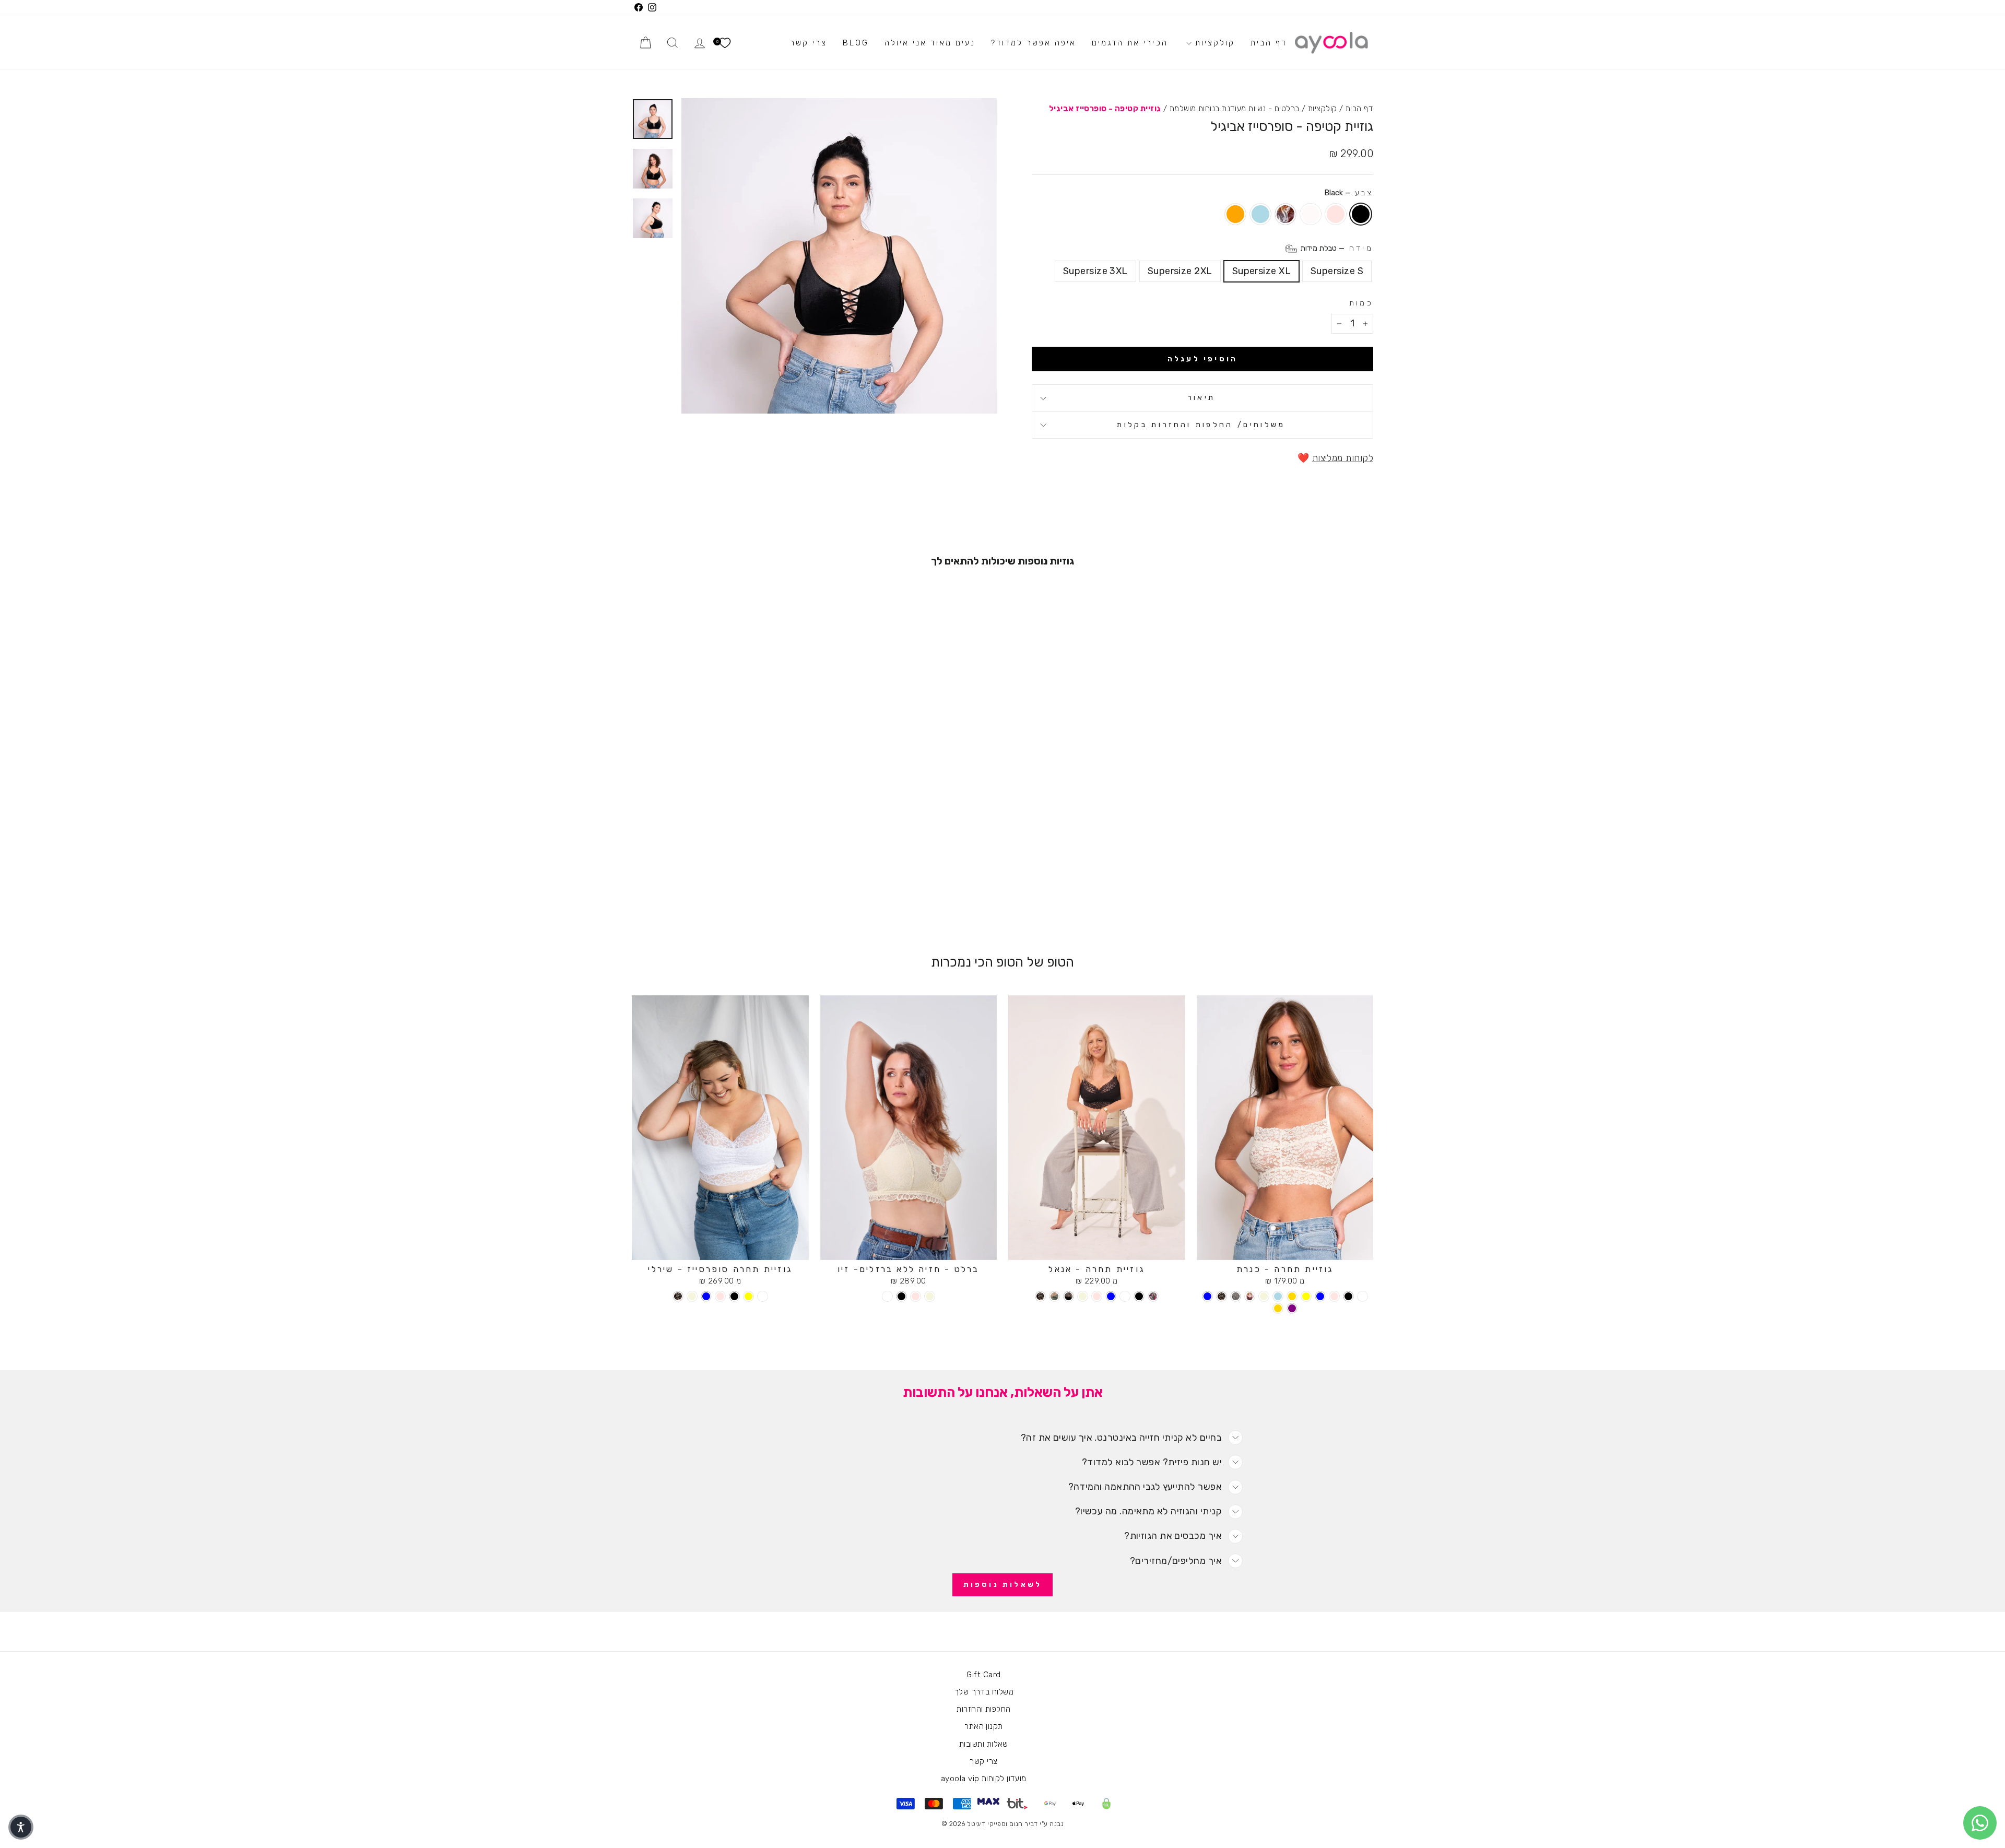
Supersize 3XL (1095, 271)
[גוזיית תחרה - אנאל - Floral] (1153, 1296)
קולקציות (1213, 43)
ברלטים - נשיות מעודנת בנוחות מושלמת (1235, 109)
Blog (856, 43)
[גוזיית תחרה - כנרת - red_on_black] (1250, 1296)
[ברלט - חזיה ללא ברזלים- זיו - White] (887, 1296)
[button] (21, 1827)
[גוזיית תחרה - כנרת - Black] (1348, 1296)
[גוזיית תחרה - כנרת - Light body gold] (1278, 1308)
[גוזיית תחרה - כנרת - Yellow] (1306, 1296)
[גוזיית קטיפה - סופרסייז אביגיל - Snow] (727, 894)
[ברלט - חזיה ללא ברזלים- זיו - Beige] (930, 1296)
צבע (1349, 193)
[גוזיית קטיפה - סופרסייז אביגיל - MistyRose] (741, 894)
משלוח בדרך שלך (984, 1692)
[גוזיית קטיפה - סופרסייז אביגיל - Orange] (685, 894)
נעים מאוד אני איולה (930, 43)
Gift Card (983, 1675)
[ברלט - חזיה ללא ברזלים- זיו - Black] (901, 1296)
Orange (1235, 214)
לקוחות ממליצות (1343, 458)
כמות (1361, 303)
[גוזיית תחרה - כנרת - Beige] (1264, 1296)
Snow (1311, 214)
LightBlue (1260, 214)
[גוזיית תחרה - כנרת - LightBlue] (1278, 1296)
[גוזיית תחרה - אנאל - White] (1125, 1296)
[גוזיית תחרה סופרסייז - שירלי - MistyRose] (720, 1296)
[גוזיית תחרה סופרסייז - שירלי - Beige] (692, 1296)
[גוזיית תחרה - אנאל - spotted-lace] (1040, 1296)
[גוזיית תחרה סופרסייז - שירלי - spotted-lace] (678, 1296)
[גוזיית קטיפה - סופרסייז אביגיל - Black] (755, 894)
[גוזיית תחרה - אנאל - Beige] (1083, 1296)
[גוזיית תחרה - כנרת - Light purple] (1292, 1308)
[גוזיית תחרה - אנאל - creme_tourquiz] (1054, 1296)
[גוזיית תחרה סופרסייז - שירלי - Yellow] (748, 1296)
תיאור (1201, 398)
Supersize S (1337, 271)
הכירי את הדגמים (1130, 43)
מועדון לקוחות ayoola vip (984, 1779)
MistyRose (1336, 214)
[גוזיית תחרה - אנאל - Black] (1139, 1296)
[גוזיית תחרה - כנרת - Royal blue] (1320, 1296)
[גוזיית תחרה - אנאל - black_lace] (1069, 1296)
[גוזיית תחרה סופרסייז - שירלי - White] (763, 1296)
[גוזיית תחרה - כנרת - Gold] (1292, 1296)
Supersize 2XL (1180, 271)
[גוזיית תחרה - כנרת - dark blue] (1207, 1296)
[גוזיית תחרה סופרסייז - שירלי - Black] (734, 1296)
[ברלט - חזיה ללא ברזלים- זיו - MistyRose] (916, 1296)
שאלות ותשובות (984, 1744)
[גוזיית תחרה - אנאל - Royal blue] (1111, 1296)
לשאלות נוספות (1003, 1585)
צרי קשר (809, 43)
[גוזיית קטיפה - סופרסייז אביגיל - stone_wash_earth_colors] (713, 894)
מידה (1336, 248)
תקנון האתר (984, 1726)
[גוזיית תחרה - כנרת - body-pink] (1236, 1296)
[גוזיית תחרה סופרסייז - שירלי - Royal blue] (706, 1296)
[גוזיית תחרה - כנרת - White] (1363, 1296)
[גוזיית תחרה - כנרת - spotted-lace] (1222, 1296)
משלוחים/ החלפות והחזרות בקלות (1201, 425)
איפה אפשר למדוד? (1034, 43)
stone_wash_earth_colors (1285, 214)
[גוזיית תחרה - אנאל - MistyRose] (1097, 1296)
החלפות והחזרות (983, 1709)
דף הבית (1269, 43)
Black (1361, 214)
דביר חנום (1024, 1824)
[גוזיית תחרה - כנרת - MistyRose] (1334, 1296)
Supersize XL (1261, 271)
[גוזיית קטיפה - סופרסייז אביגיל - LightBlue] (699, 894)
